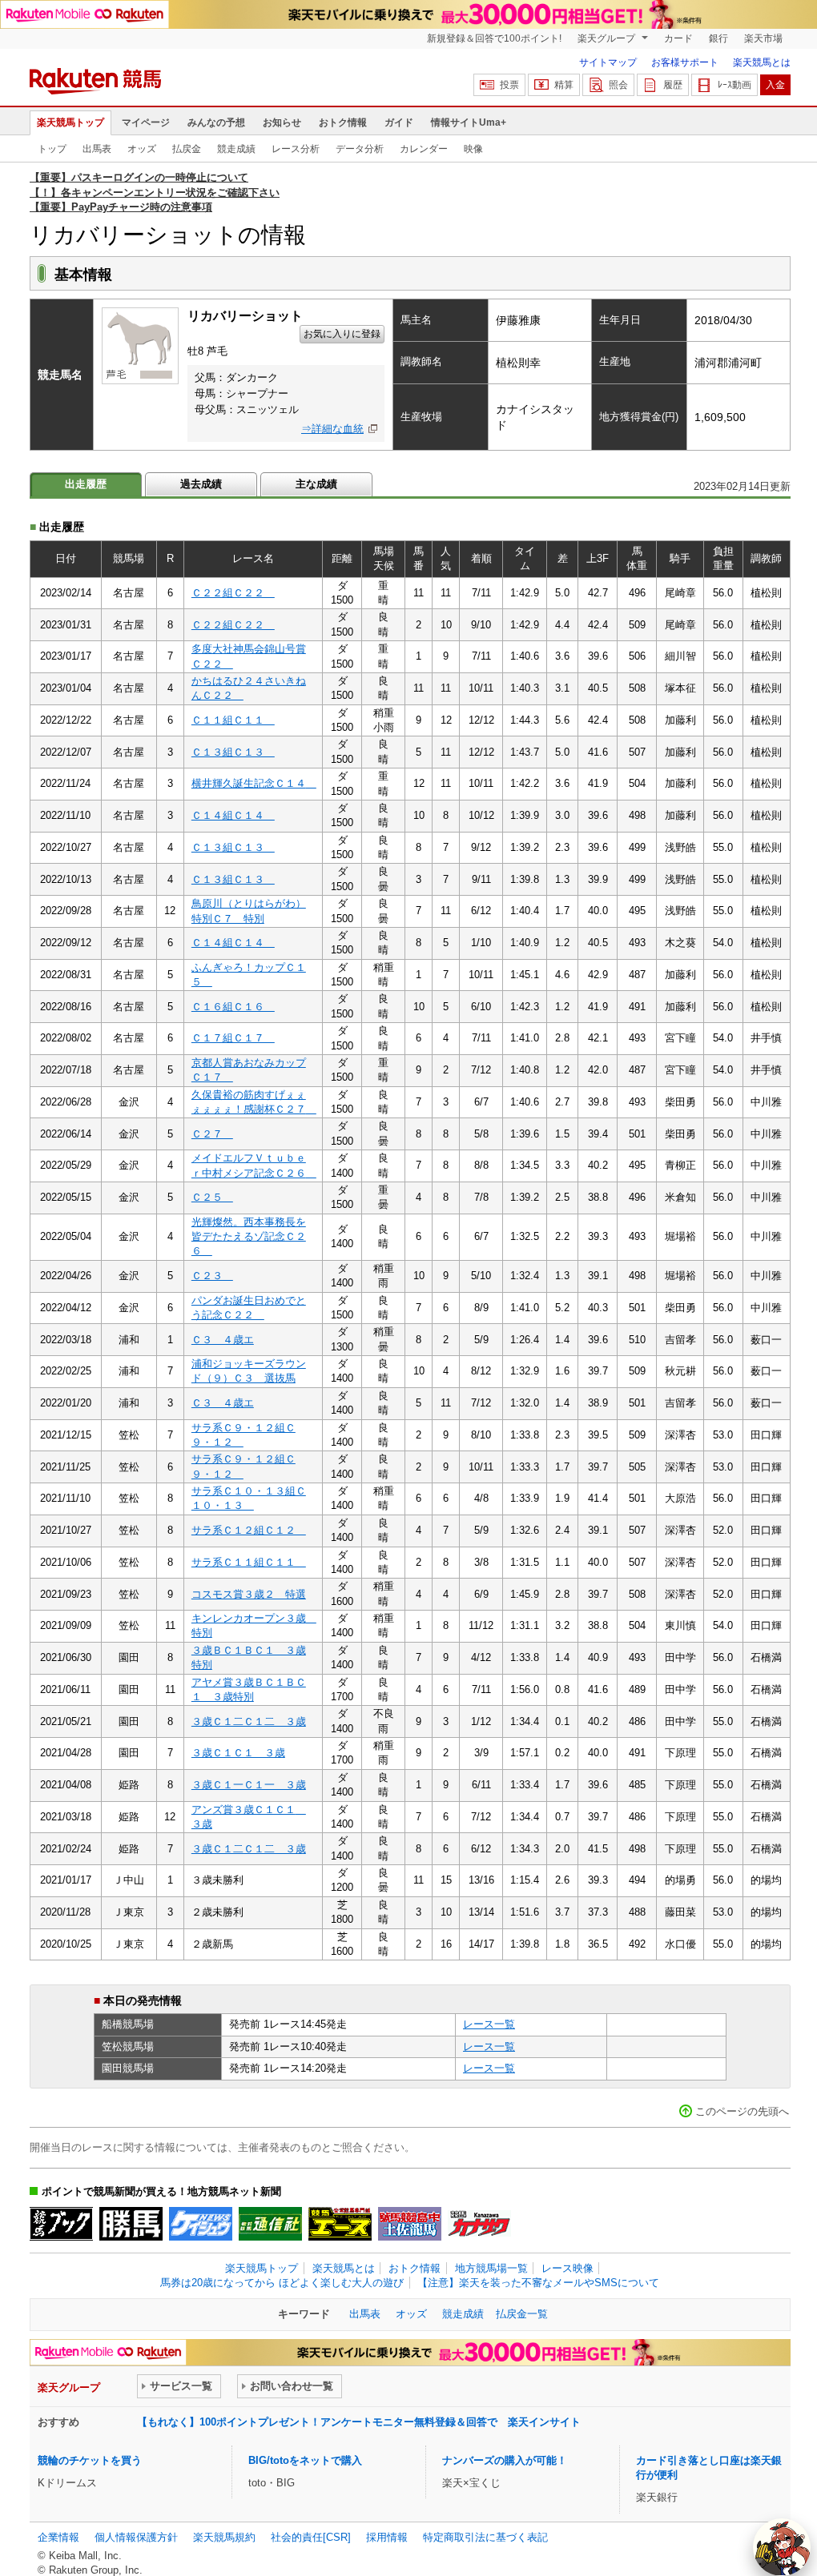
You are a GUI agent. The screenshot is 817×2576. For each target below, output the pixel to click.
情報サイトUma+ (469, 122)
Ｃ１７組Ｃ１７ (233, 1038)
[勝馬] (131, 2224)
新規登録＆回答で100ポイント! (494, 38)
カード (678, 38)
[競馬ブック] (61, 2224)
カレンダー (424, 149)
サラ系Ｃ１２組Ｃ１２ (249, 1530)
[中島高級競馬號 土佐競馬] (410, 2224)
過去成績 (201, 484)
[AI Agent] (782, 2547)
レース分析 (296, 149)
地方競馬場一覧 (491, 2268)
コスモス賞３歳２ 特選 (249, 1594)
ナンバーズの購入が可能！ (505, 2460)
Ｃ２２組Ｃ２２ (233, 593)
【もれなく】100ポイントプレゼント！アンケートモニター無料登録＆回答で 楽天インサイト (359, 2422)
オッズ (142, 149)
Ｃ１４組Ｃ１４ (233, 815)
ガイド (399, 122)
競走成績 (236, 149)
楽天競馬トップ (70, 122)
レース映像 (567, 2268)
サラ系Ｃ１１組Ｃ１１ (249, 1562)
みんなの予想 (216, 122)
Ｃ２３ (212, 1276)
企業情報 (58, 2537)
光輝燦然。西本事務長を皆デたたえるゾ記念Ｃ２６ (249, 1237)
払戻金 (187, 149)
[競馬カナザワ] (479, 2224)
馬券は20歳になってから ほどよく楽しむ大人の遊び (282, 2283)
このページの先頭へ (742, 2111)
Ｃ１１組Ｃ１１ (233, 720)
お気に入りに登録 (342, 334)
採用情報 (387, 2537)
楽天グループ (608, 38)
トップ (52, 149)
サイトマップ (608, 62)
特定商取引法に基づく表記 (485, 2537)
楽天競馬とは (762, 62)
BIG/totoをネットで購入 (305, 2460)
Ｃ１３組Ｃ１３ (233, 752)
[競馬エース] (340, 2224)
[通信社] (270, 2224)
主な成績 (316, 484)
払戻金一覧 (522, 2314)
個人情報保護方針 (136, 2537)
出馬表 (97, 149)
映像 (473, 149)
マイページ (146, 122)
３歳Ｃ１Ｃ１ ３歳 (238, 1753)
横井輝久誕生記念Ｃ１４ (254, 783)
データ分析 (360, 149)
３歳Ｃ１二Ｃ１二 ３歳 (249, 1721)
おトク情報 (343, 122)
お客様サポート (685, 62)
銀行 (718, 38)
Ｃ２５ (212, 1197)
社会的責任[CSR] (311, 2537)
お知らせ (282, 122)
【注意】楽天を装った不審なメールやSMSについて (538, 2283)
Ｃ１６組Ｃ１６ (233, 1007)
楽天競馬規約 (224, 2537)
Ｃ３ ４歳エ (223, 1340)
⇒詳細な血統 (332, 429)
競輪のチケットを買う (90, 2460)
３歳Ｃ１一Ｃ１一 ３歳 (249, 1785)
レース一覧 (489, 2024)
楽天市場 (763, 38)
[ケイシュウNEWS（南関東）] (201, 2224)
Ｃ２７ (212, 1134)
